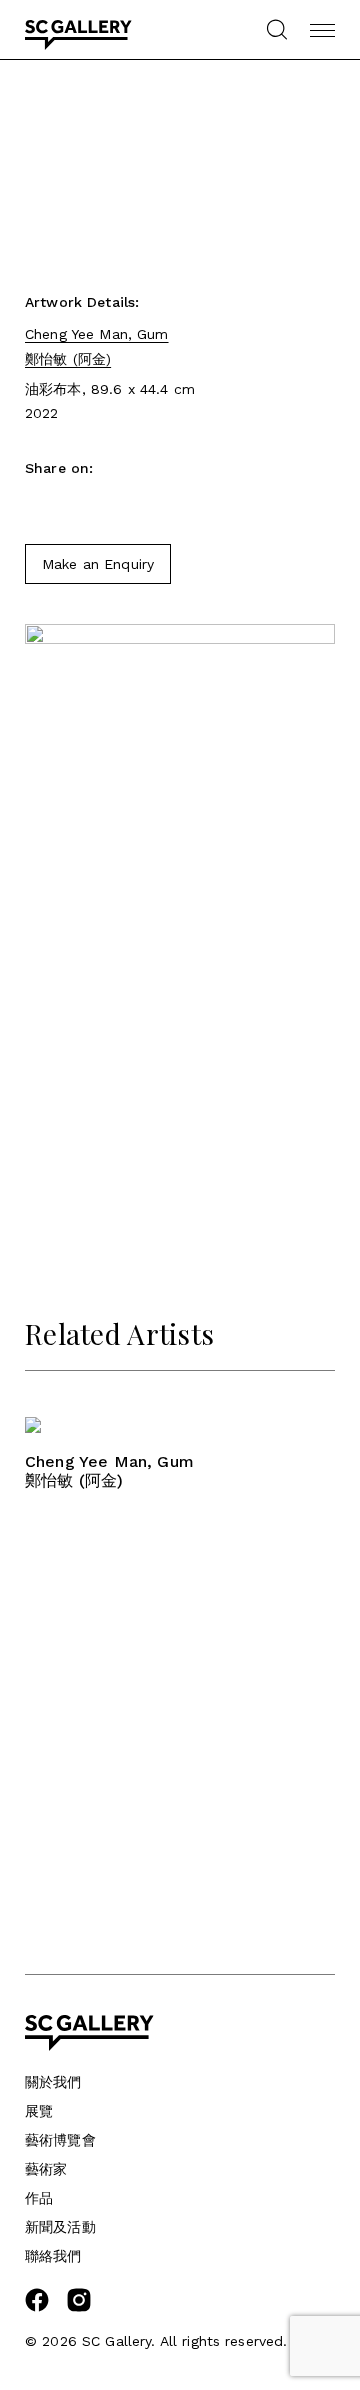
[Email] (70, 504)
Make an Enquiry (98, 564)
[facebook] (37, 2307)
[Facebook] (35, 504)
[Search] (276, 29)
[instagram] (79, 2307)
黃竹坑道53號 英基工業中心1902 (129, 1795)
